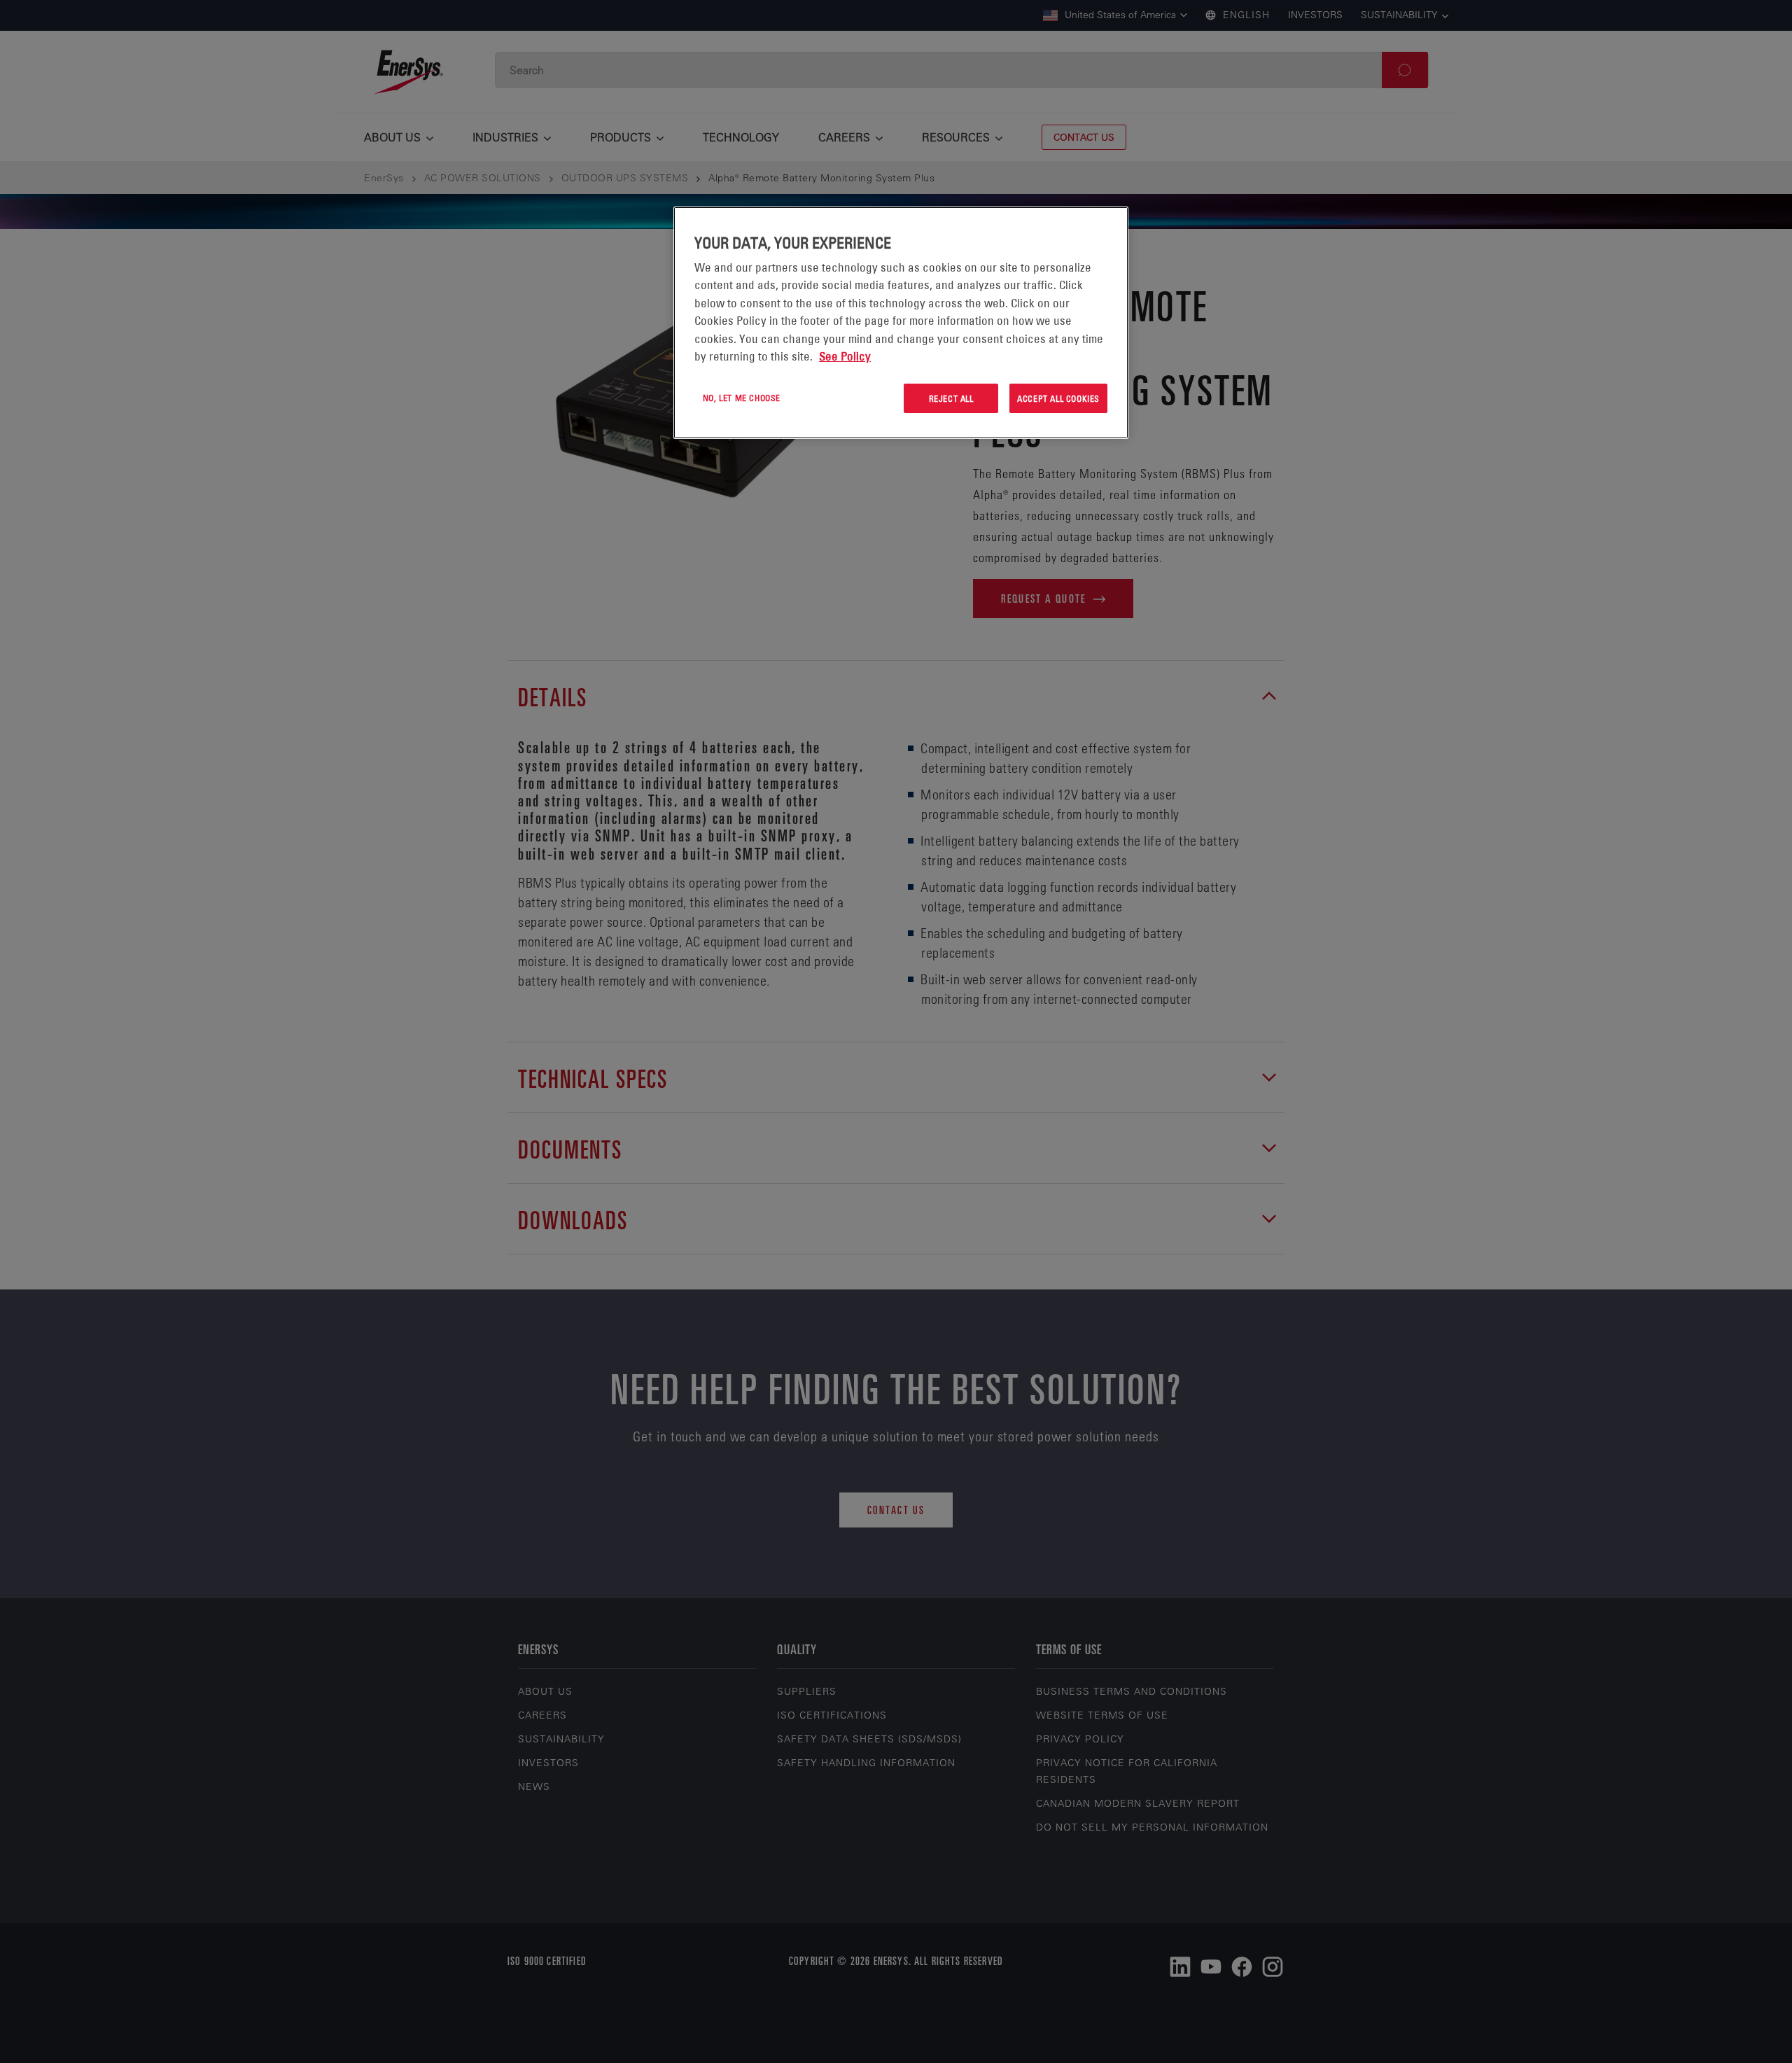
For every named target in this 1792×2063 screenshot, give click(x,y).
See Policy (845, 356)
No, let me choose (742, 398)
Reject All (951, 398)
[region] (901, 323)
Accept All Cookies (1058, 398)
